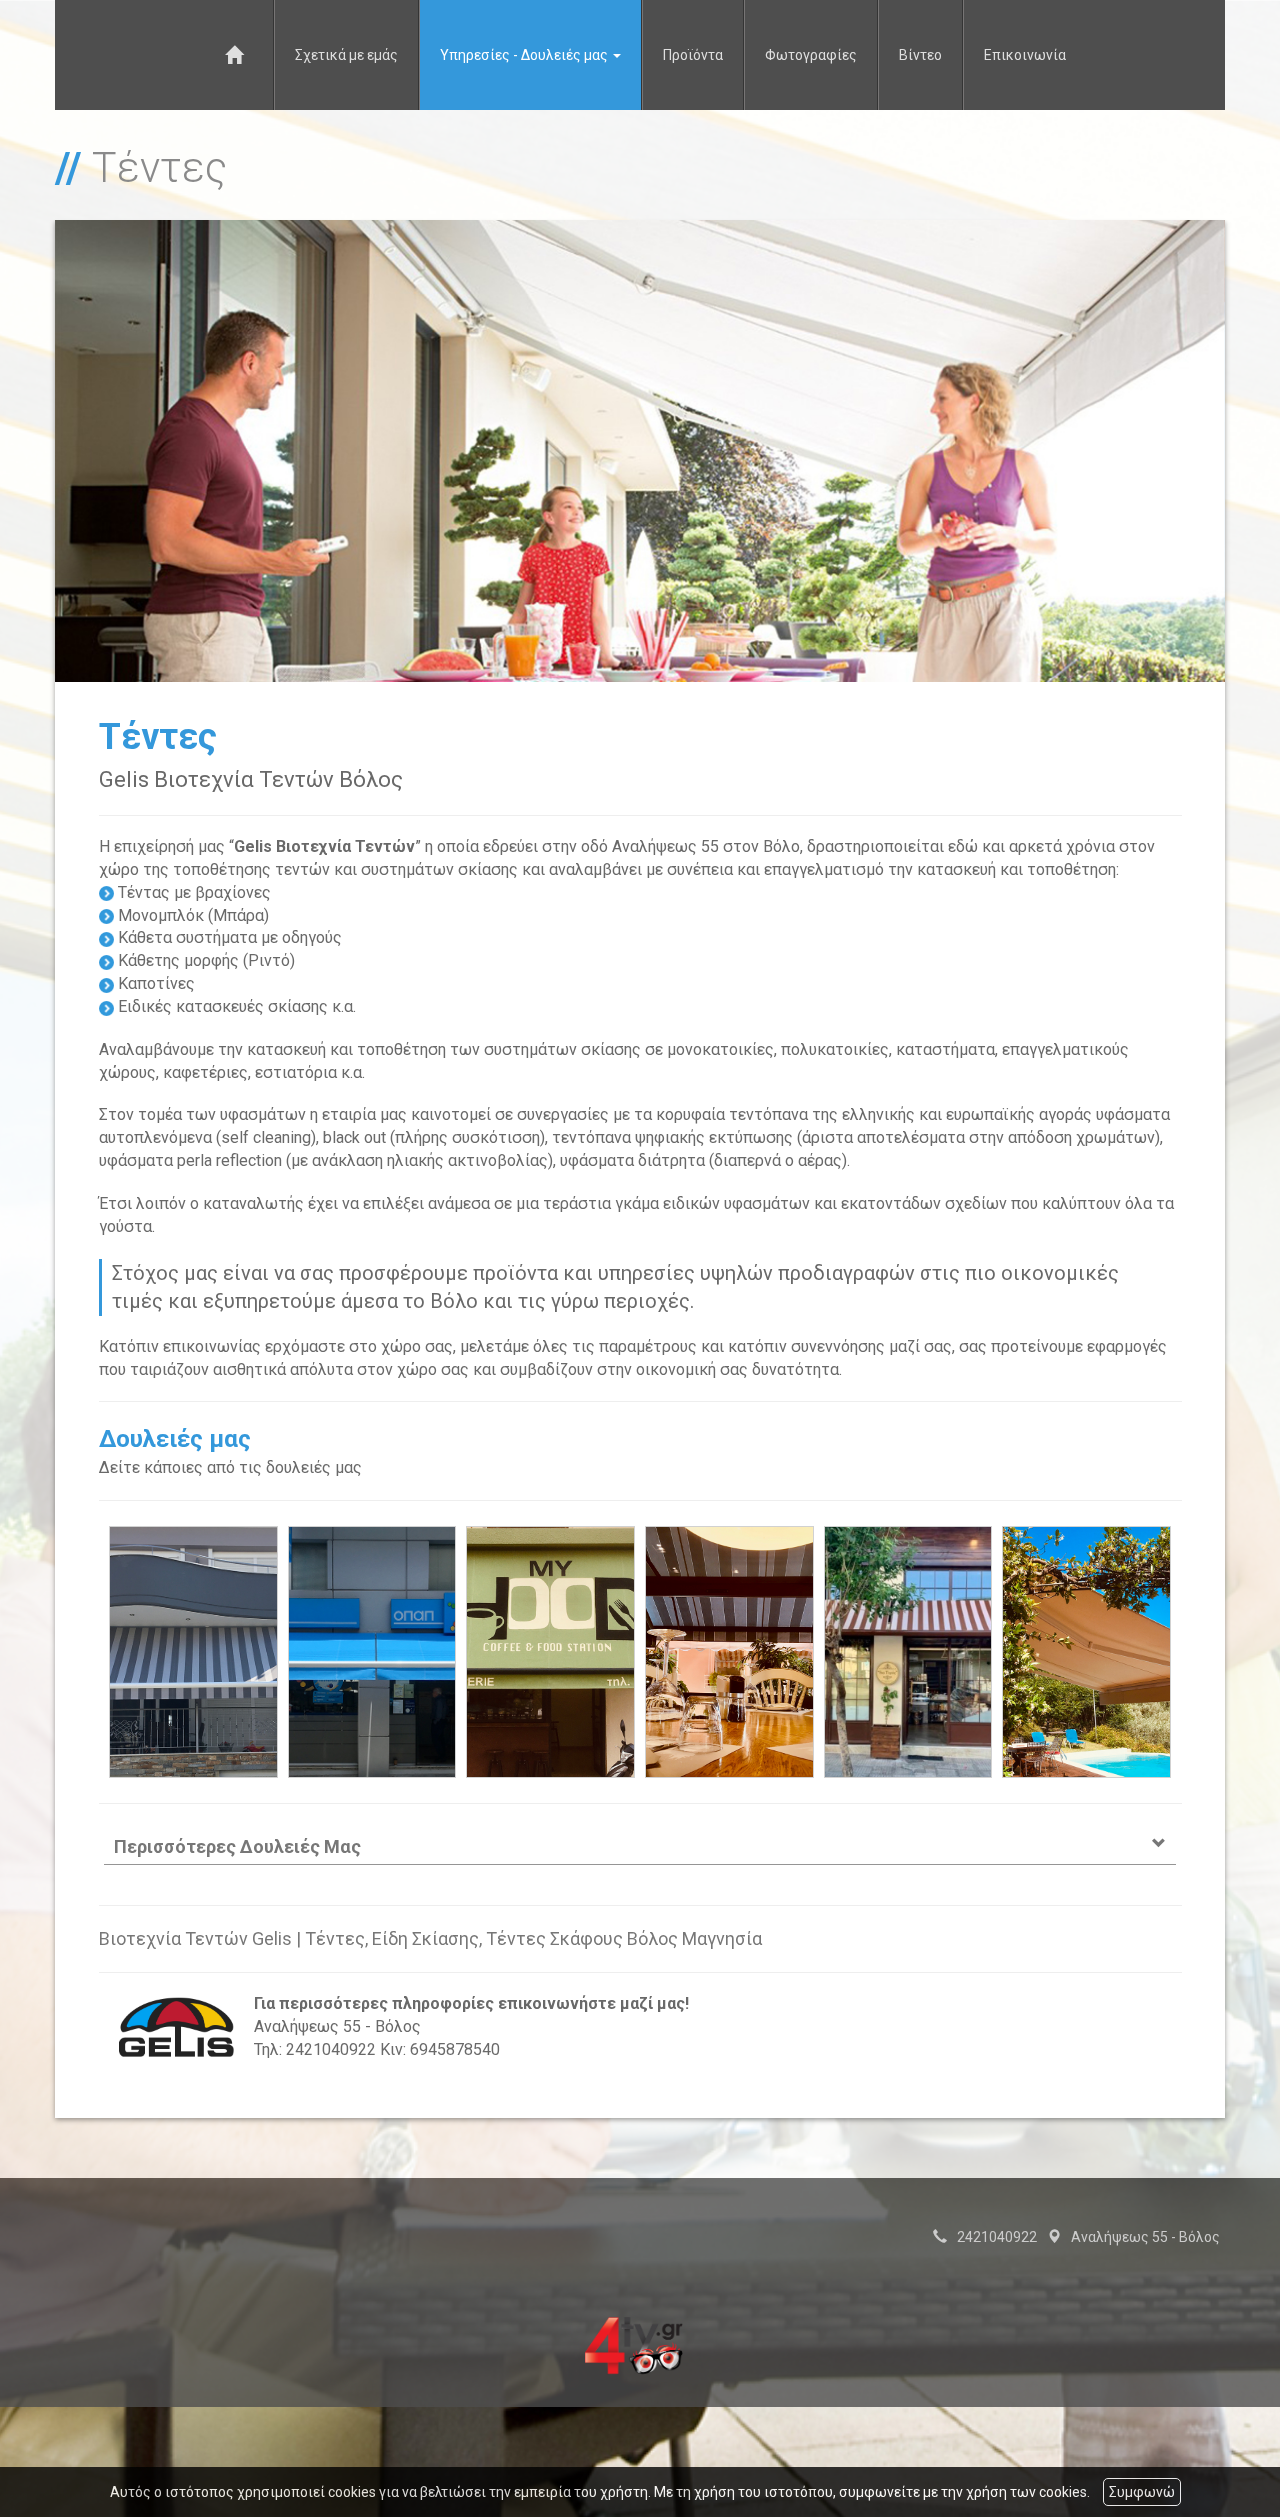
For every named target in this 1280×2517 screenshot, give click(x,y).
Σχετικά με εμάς (346, 55)
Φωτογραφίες (811, 55)
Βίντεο (920, 55)
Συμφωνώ (1142, 2492)
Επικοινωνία (1025, 55)
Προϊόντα (693, 55)
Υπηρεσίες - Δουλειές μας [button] (525, 55)
